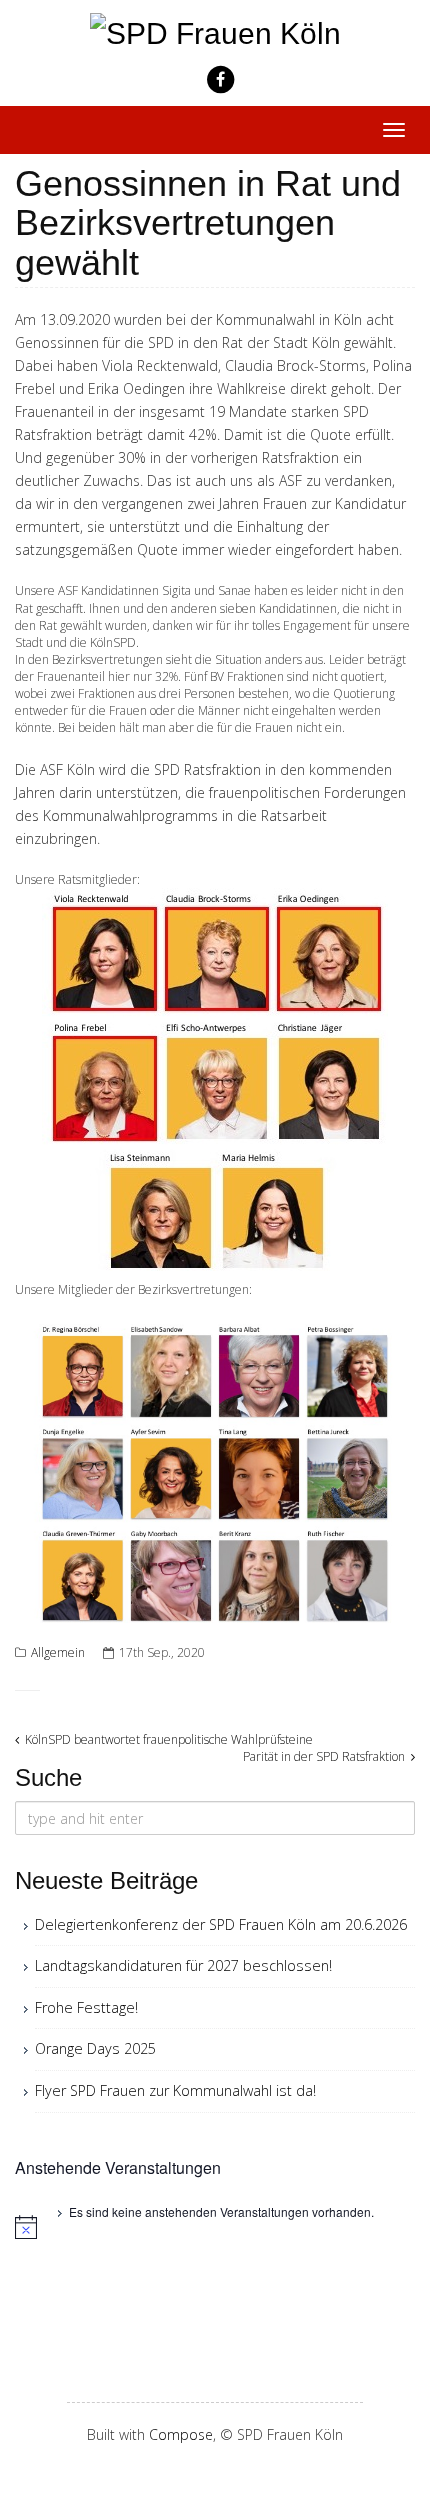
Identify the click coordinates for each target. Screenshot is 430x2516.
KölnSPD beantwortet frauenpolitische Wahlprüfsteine (167, 1739)
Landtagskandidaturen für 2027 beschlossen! (183, 1965)
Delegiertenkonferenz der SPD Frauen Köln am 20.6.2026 (221, 1924)
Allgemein (58, 1652)
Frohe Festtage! (86, 2007)
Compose (181, 2434)
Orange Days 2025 (95, 2048)
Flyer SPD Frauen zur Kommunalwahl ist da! (175, 2090)
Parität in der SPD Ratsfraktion (325, 1756)
